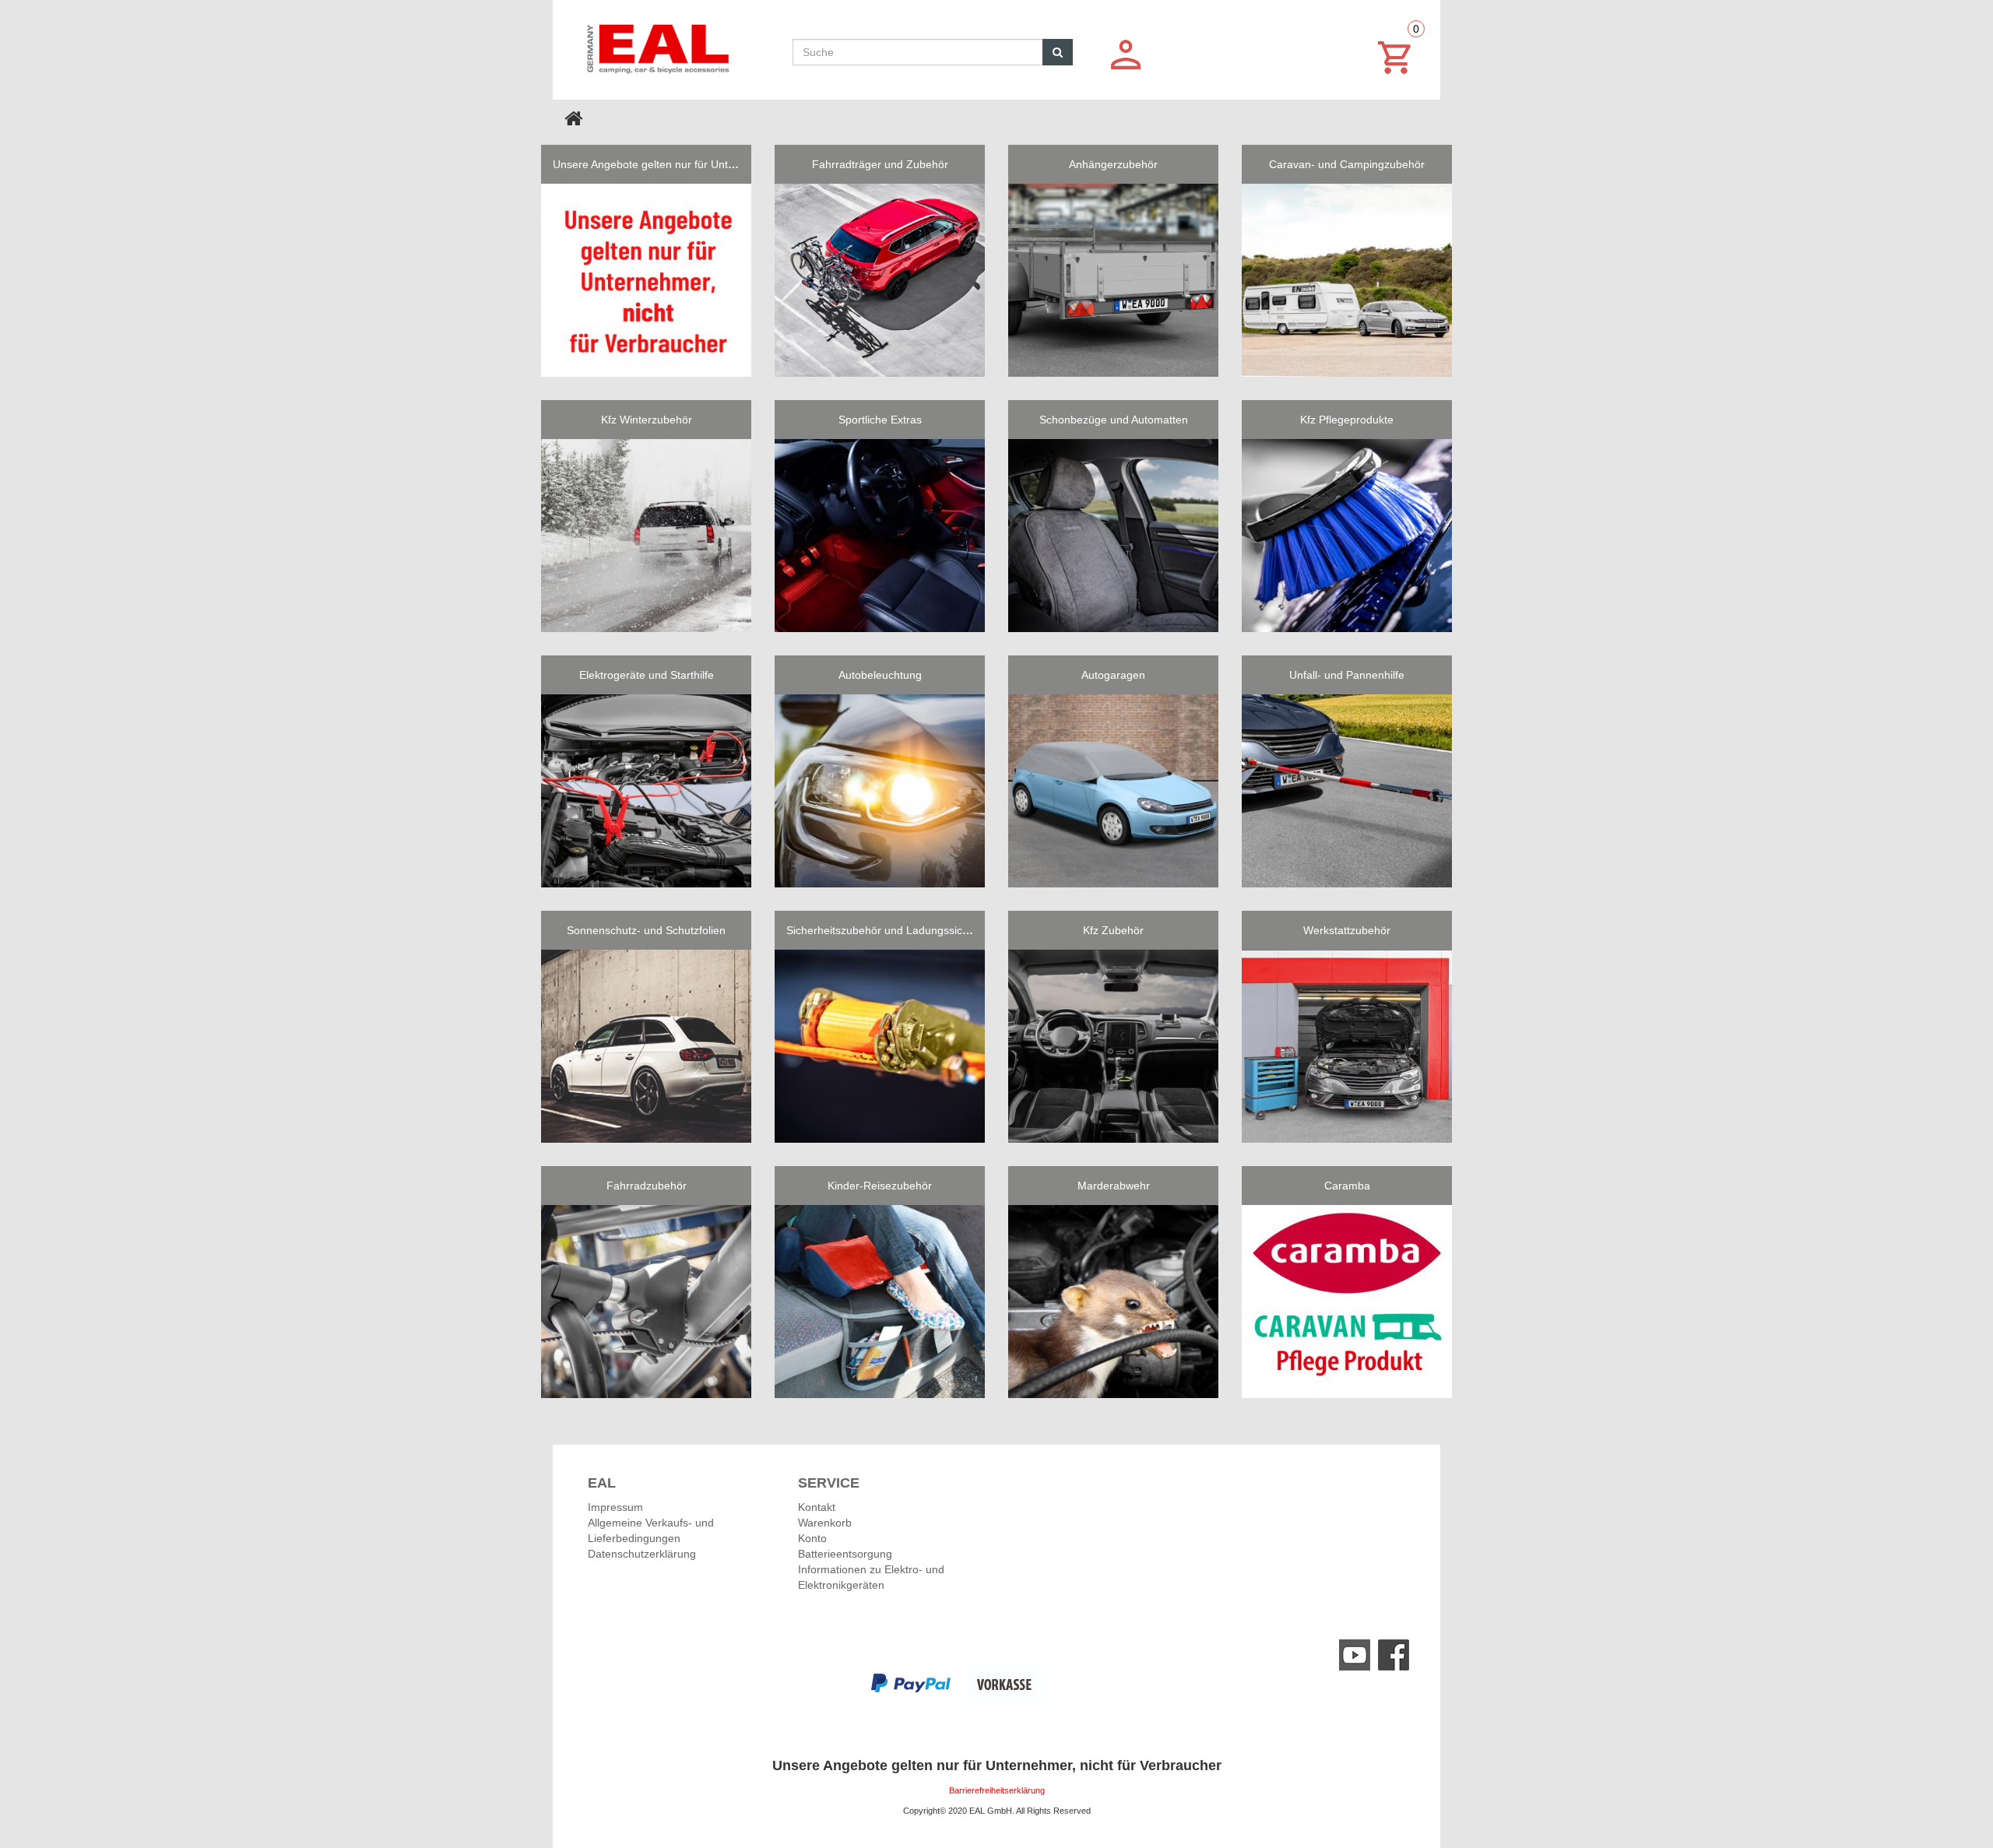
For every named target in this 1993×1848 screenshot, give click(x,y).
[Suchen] (1058, 52)
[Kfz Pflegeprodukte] (1347, 536)
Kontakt (817, 1507)
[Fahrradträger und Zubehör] (880, 280)
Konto (812, 1538)
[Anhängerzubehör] (1113, 280)
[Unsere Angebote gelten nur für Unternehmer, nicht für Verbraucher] (646, 280)
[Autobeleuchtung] (880, 791)
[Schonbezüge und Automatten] (1113, 536)
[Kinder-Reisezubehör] (880, 1302)
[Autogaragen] (1113, 791)
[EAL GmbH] (657, 45)
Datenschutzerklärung (642, 1554)
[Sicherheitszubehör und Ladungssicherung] (880, 1046)
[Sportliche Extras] (880, 536)
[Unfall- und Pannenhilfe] (1347, 791)
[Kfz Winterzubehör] (646, 536)
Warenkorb (825, 1523)
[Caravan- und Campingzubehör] (1347, 280)
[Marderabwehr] (1113, 1302)
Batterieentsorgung (845, 1554)
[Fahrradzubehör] (646, 1302)
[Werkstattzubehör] (1347, 1046)
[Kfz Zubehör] (1113, 1046)
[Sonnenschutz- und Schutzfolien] (646, 1046)
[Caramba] (1347, 1302)
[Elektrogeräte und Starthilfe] (646, 791)
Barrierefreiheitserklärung (997, 1790)
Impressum (615, 1507)
